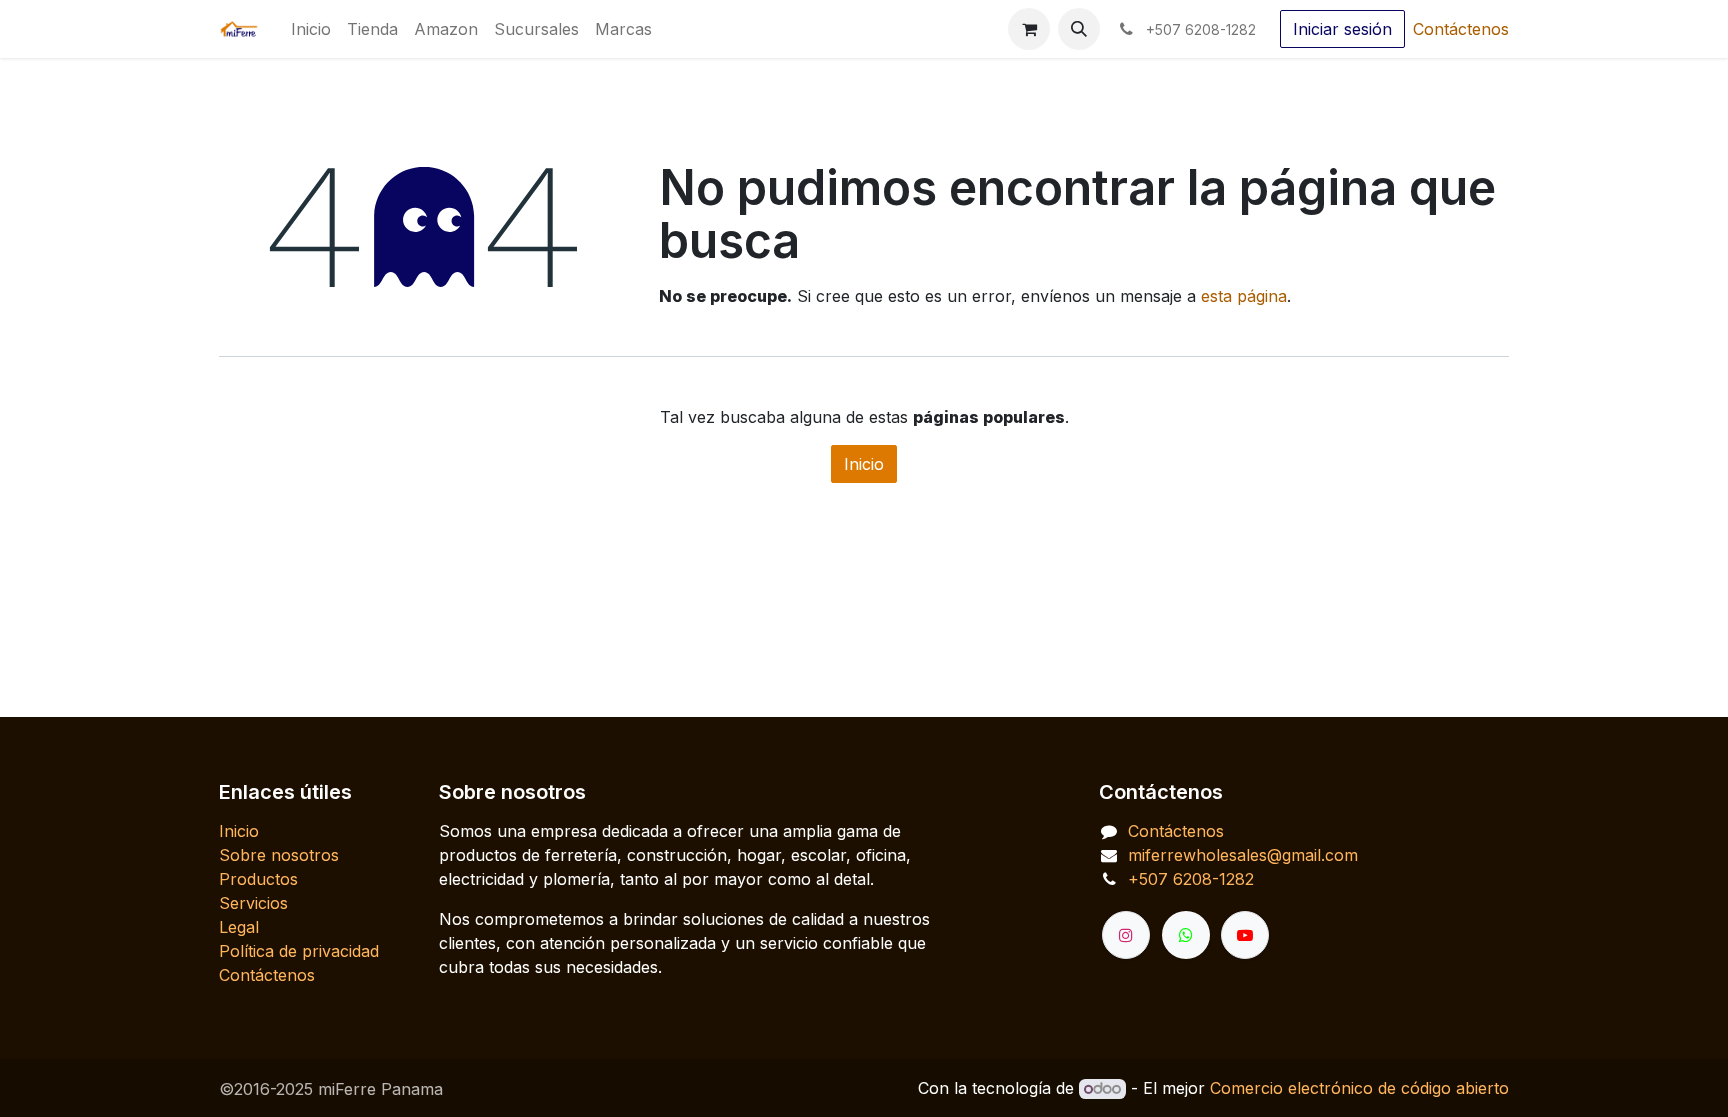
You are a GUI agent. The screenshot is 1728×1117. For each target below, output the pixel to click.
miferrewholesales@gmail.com (1243, 855)
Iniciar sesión (1342, 29)
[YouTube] (1245, 935)
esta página (1244, 296)
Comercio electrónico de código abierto (1359, 1088)
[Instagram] (1126, 935)
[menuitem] (311, 29)
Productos (258, 879)
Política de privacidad (299, 951)
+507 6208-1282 (1191, 879)
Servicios (253, 903)
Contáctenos (1461, 29)
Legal (239, 927)
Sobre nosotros (279, 855)
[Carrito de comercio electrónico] (1029, 29)
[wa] (1186, 935)
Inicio (864, 464)
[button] (1079, 29)
